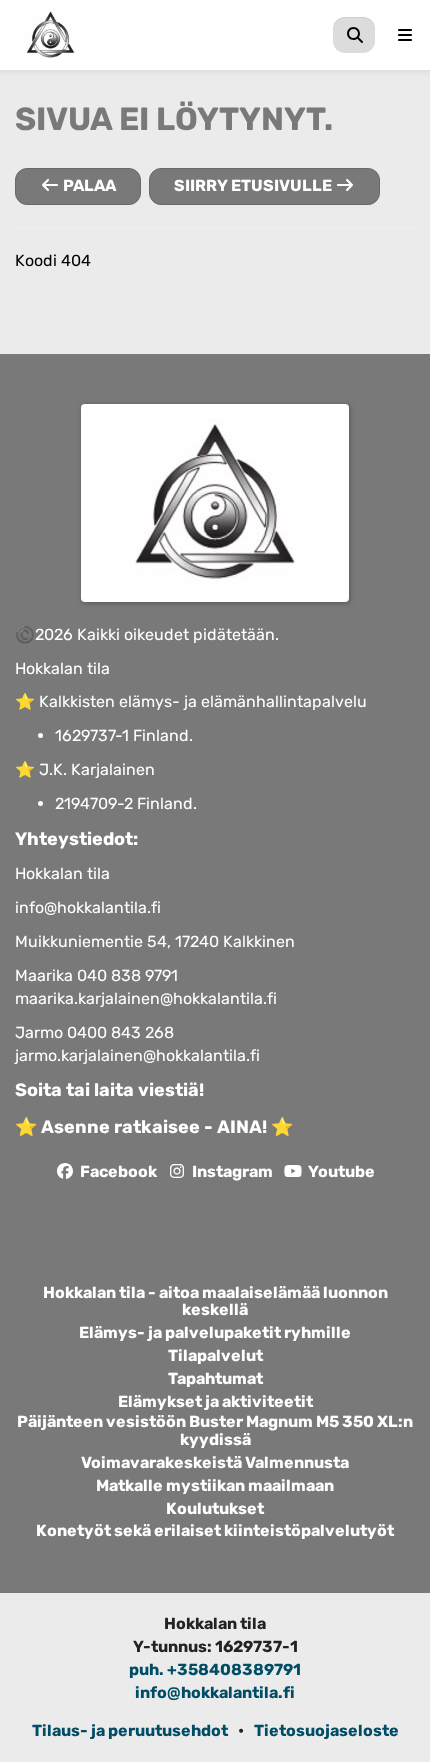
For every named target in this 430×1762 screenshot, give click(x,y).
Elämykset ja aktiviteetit (215, 1402)
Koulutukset (215, 1509)
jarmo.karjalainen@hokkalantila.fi (137, 1055)
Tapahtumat (215, 1379)
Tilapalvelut (215, 1356)
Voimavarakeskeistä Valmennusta (215, 1463)
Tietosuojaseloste (326, 1730)
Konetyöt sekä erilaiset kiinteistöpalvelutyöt (215, 1531)
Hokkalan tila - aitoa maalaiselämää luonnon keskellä (215, 1302)
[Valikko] (405, 35)
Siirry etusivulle (254, 185)
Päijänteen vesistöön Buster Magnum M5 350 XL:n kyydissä (215, 1431)
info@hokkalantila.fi (88, 907)
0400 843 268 (120, 1032)
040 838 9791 (127, 975)
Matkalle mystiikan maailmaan (215, 1486)
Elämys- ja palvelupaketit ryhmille (215, 1333)
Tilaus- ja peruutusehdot (130, 1730)
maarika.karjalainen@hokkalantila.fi (146, 998)
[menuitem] (354, 35)
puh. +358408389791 (215, 1669)
